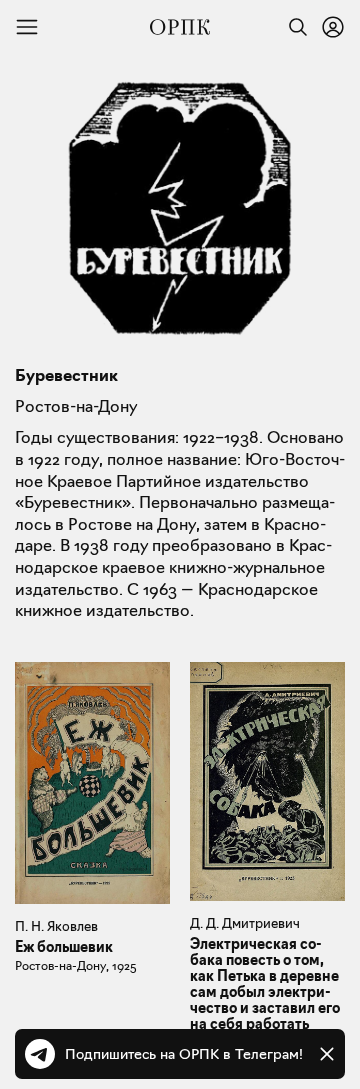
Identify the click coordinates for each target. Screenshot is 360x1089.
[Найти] (293, 27)
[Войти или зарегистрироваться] (333, 27)
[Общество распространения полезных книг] (180, 27)
